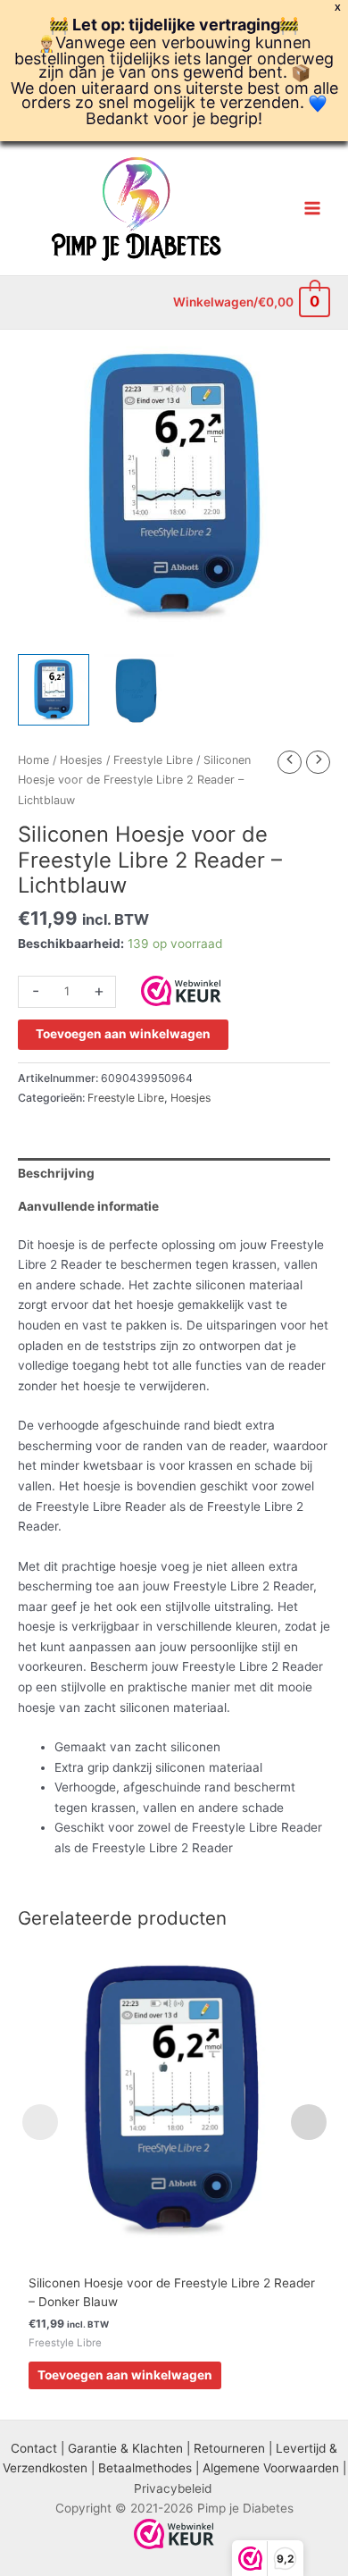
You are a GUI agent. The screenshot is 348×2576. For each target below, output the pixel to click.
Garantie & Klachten (125, 2448)
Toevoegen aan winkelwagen (123, 1034)
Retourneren (229, 2448)
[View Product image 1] (54, 690)
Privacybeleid (173, 2488)
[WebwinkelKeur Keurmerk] (181, 989)
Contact (34, 2448)
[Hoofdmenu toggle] (313, 209)
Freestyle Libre (153, 760)
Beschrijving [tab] (56, 1173)
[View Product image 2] (138, 690)
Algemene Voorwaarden (271, 2468)
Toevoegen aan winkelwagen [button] (125, 2375)
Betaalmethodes (145, 2468)
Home (33, 760)
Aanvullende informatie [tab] (88, 1206)
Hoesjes (81, 760)
